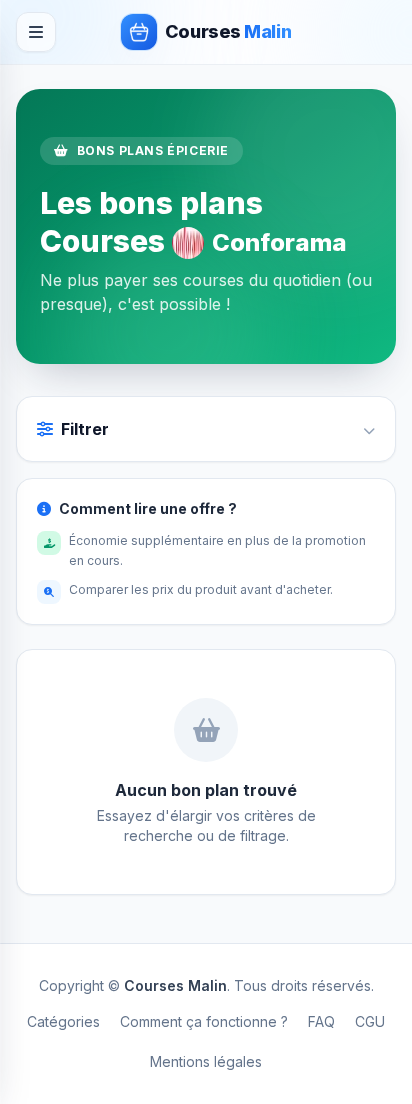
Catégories (63, 1021)
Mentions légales (206, 1061)
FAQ (321, 1021)
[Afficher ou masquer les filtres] (369, 429)
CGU (370, 1021)
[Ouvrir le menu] (36, 32)
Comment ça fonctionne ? (204, 1021)
